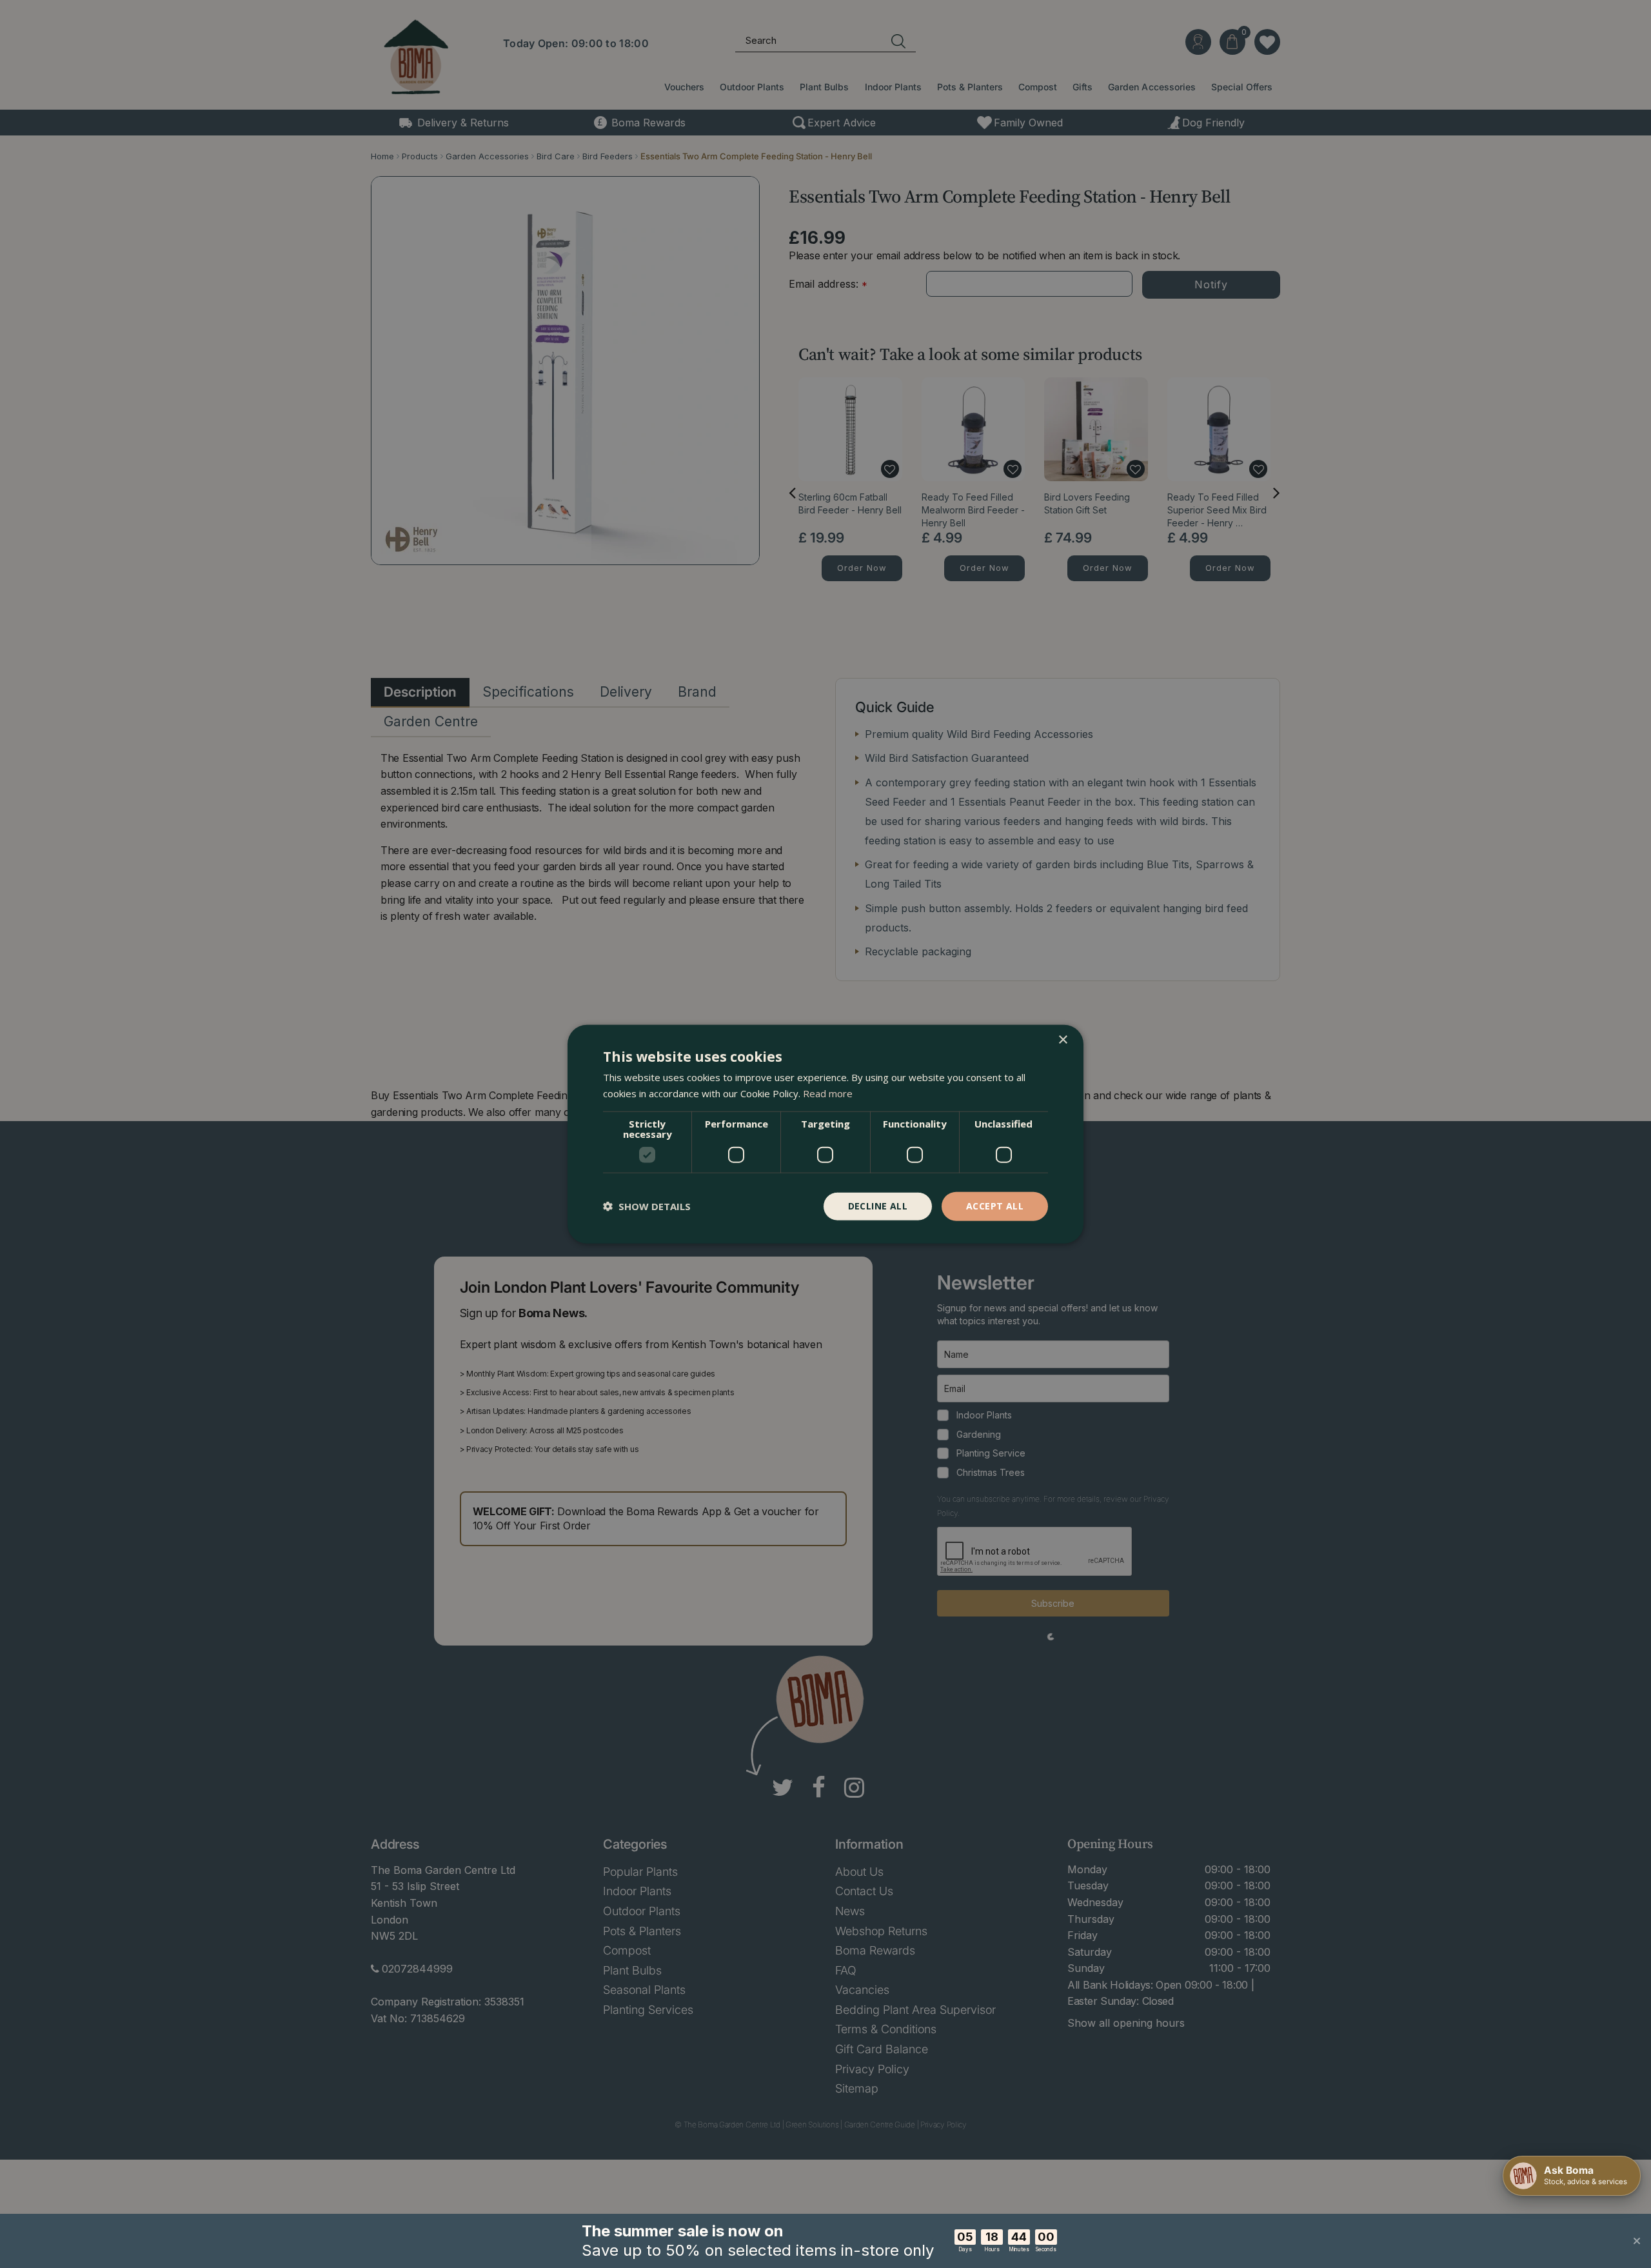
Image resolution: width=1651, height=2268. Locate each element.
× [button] (1063, 1040)
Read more (828, 1093)
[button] (647, 1206)
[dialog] (825, 1134)
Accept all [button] (995, 1206)
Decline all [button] (878, 1206)
